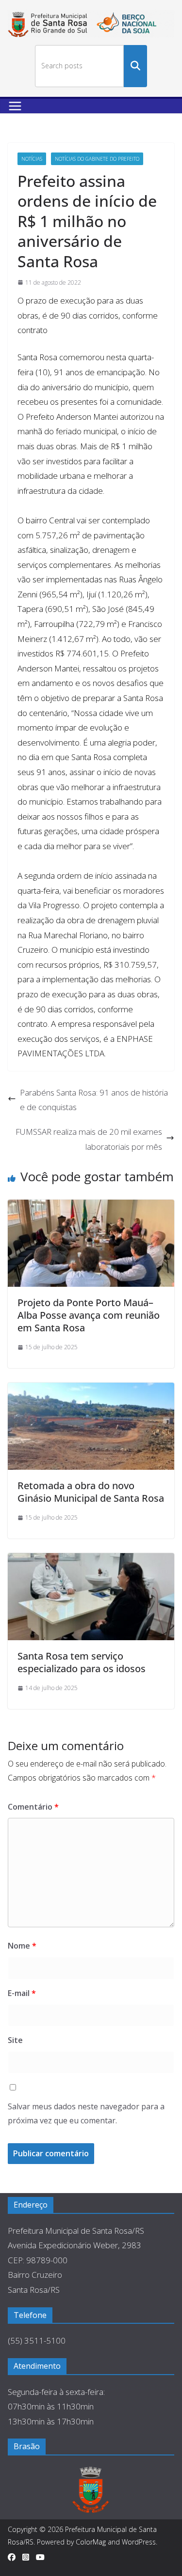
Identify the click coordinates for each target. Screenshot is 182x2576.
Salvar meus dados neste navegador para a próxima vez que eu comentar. (86, 2113)
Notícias (32, 159)
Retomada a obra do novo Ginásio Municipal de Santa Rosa (91, 1492)
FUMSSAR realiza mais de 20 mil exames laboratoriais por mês (89, 1139)
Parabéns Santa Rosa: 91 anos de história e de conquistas (94, 1100)
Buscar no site (135, 66)
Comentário (33, 1807)
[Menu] (15, 106)
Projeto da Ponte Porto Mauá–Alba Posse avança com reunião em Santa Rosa (89, 1315)
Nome (22, 1946)
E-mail (22, 1993)
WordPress (139, 2542)
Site (15, 2040)
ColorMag (91, 2542)
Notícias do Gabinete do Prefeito (97, 159)
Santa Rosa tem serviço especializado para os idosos (82, 1662)
